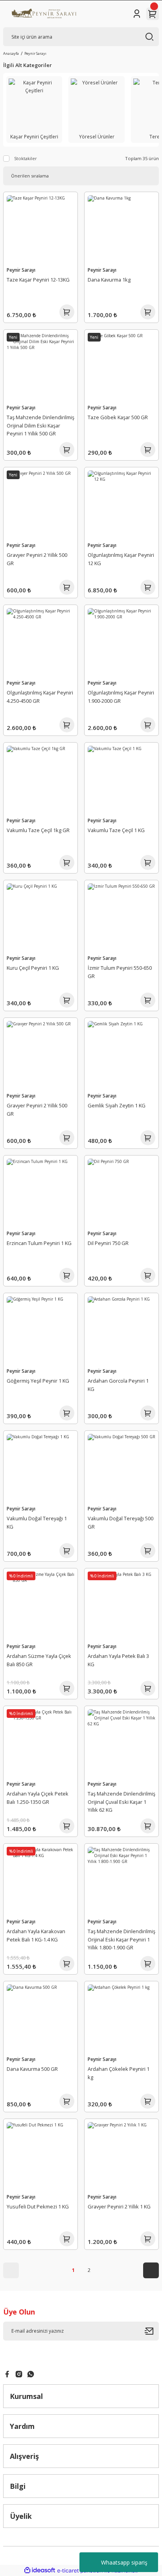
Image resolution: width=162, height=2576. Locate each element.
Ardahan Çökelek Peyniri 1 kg (119, 2073)
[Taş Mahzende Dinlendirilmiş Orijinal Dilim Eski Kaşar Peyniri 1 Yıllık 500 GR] (40, 367)
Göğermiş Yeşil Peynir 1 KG (38, 1381)
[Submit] (152, 2331)
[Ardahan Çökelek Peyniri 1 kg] (121, 2018)
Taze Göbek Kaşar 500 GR (118, 417)
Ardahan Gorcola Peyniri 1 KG (118, 1385)
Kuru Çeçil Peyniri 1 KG (33, 968)
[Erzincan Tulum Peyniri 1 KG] (40, 1193)
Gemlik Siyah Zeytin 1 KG (117, 1105)
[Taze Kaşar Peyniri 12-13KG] (40, 229)
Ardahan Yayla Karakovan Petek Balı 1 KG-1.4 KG (36, 1935)
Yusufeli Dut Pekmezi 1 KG (38, 2206)
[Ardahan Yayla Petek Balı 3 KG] (121, 1605)
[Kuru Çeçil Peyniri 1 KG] (40, 917)
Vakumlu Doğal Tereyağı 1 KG (37, 1522)
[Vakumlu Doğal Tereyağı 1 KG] (40, 1468)
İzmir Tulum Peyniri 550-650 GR (120, 972)
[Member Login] (137, 14)
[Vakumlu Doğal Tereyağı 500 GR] (121, 1468)
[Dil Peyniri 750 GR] (121, 1193)
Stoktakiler (26, 158)
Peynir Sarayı (35, 53)
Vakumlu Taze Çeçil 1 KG (116, 830)
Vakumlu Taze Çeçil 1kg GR (38, 830)
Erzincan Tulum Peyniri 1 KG (39, 1243)
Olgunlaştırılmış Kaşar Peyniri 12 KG (121, 559)
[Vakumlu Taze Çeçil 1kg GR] (40, 780)
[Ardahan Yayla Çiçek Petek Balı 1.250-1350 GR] (40, 1743)
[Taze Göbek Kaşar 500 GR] (121, 367)
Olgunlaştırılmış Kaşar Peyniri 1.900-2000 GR (121, 697)
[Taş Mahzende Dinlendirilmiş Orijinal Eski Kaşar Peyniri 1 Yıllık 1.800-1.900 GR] (121, 1881)
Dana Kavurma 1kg (109, 280)
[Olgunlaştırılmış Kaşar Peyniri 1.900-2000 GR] (121, 642)
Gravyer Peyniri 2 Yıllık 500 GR (37, 559)
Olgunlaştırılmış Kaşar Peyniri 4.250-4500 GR (40, 697)
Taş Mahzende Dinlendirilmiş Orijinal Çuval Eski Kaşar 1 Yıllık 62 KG (121, 1802)
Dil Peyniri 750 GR (108, 1243)
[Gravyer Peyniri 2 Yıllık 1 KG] (121, 2156)
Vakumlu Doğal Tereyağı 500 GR (121, 1522)
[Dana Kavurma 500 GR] (40, 2018)
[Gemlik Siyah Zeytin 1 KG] (121, 1055)
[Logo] (43, 14)
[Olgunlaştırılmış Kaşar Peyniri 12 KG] (121, 504)
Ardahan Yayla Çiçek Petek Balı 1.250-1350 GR (38, 1798)
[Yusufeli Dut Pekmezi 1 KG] (40, 2156)
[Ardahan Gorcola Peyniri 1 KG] (121, 1330)
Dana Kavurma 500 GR (32, 2069)
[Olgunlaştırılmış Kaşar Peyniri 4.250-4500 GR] (40, 642)
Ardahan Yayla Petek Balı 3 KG (118, 1660)
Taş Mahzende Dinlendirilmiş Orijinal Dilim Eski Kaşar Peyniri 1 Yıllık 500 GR (40, 426)
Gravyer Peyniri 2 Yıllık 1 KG (119, 2206)
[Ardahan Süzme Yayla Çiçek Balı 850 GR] (40, 1605)
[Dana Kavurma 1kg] (121, 229)
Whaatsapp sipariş (124, 2562)
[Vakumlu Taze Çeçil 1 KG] (121, 780)
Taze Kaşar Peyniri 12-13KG (38, 280)
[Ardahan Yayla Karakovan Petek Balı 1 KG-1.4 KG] (40, 1881)
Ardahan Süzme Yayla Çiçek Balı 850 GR (39, 1660)
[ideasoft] (40, 2570)
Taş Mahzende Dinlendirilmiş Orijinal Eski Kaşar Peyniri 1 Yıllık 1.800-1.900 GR (121, 1939)
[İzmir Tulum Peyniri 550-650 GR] (121, 917)
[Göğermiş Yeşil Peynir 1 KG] (40, 1330)
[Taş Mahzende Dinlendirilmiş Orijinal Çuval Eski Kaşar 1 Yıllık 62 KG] (121, 1743)
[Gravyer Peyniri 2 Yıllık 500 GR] (40, 504)
